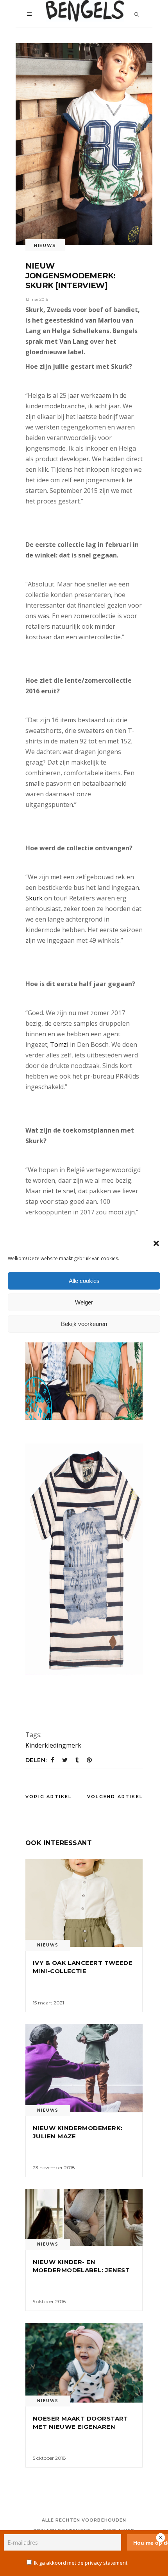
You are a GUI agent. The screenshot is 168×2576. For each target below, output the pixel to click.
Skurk (34, 898)
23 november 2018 (54, 2167)
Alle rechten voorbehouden (84, 2520)
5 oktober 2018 (49, 2301)
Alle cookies (84, 1281)
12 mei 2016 (37, 299)
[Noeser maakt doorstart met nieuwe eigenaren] (84, 2363)
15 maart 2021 (48, 2003)
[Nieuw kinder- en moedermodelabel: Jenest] (84, 2217)
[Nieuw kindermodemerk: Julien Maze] (84, 2068)
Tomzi (59, 1044)
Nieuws (45, 245)
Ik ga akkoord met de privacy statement (81, 2563)
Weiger (84, 1302)
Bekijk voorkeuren (84, 1324)
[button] (156, 1243)
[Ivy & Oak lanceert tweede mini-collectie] (84, 1903)
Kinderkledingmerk (53, 1745)
